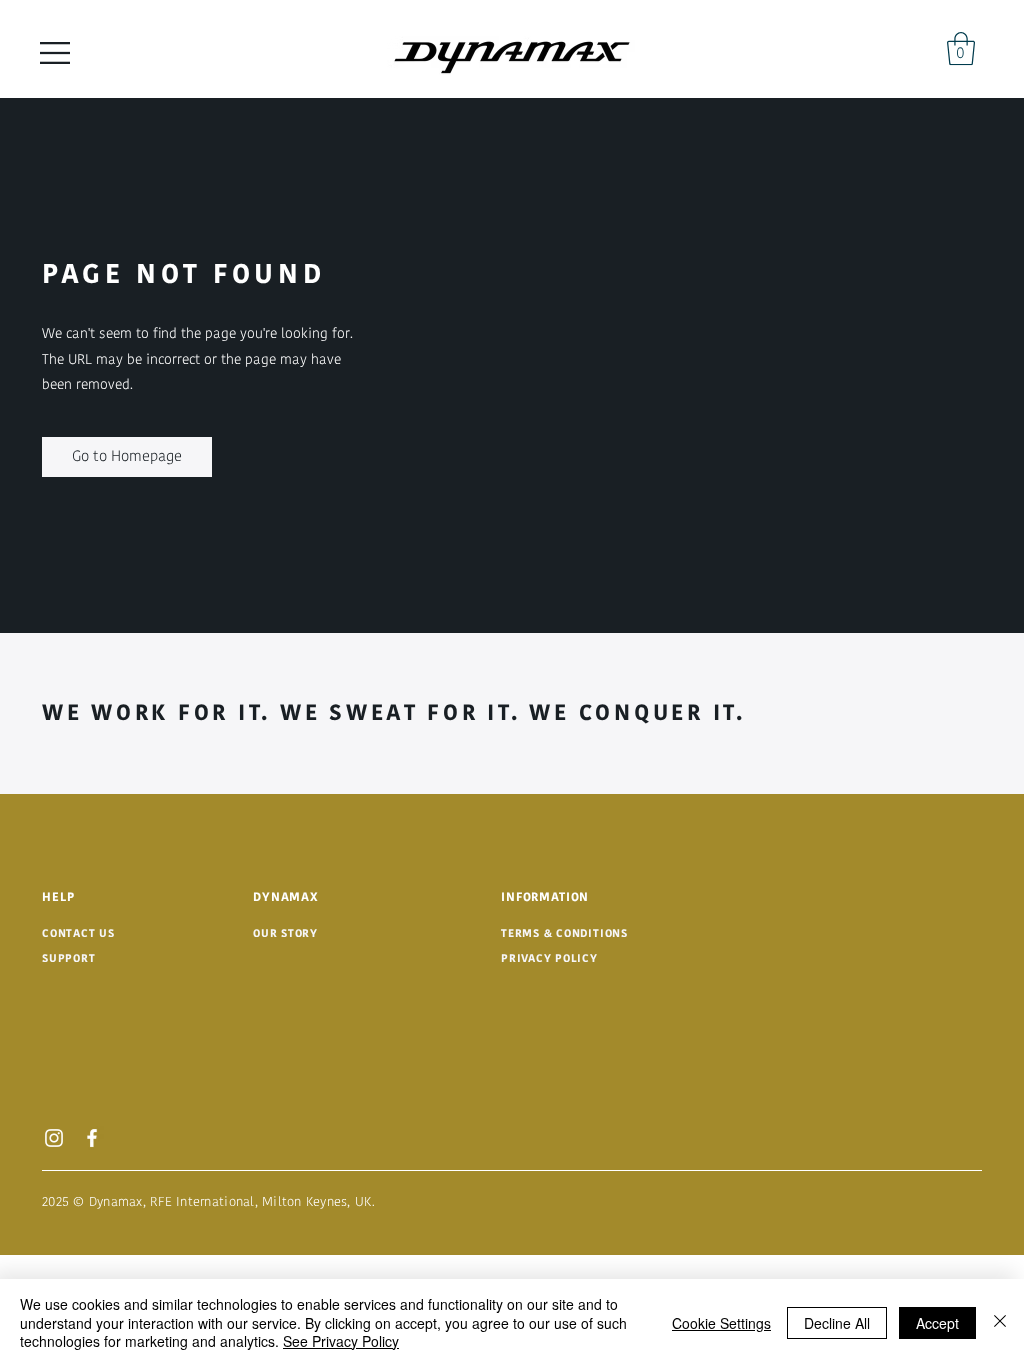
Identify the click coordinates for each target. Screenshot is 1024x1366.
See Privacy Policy (341, 1341)
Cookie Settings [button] (721, 1323)
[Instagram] (54, 1138)
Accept (937, 1323)
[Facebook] (92, 1138)
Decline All (837, 1323)
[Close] (1000, 1322)
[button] (55, 53)
